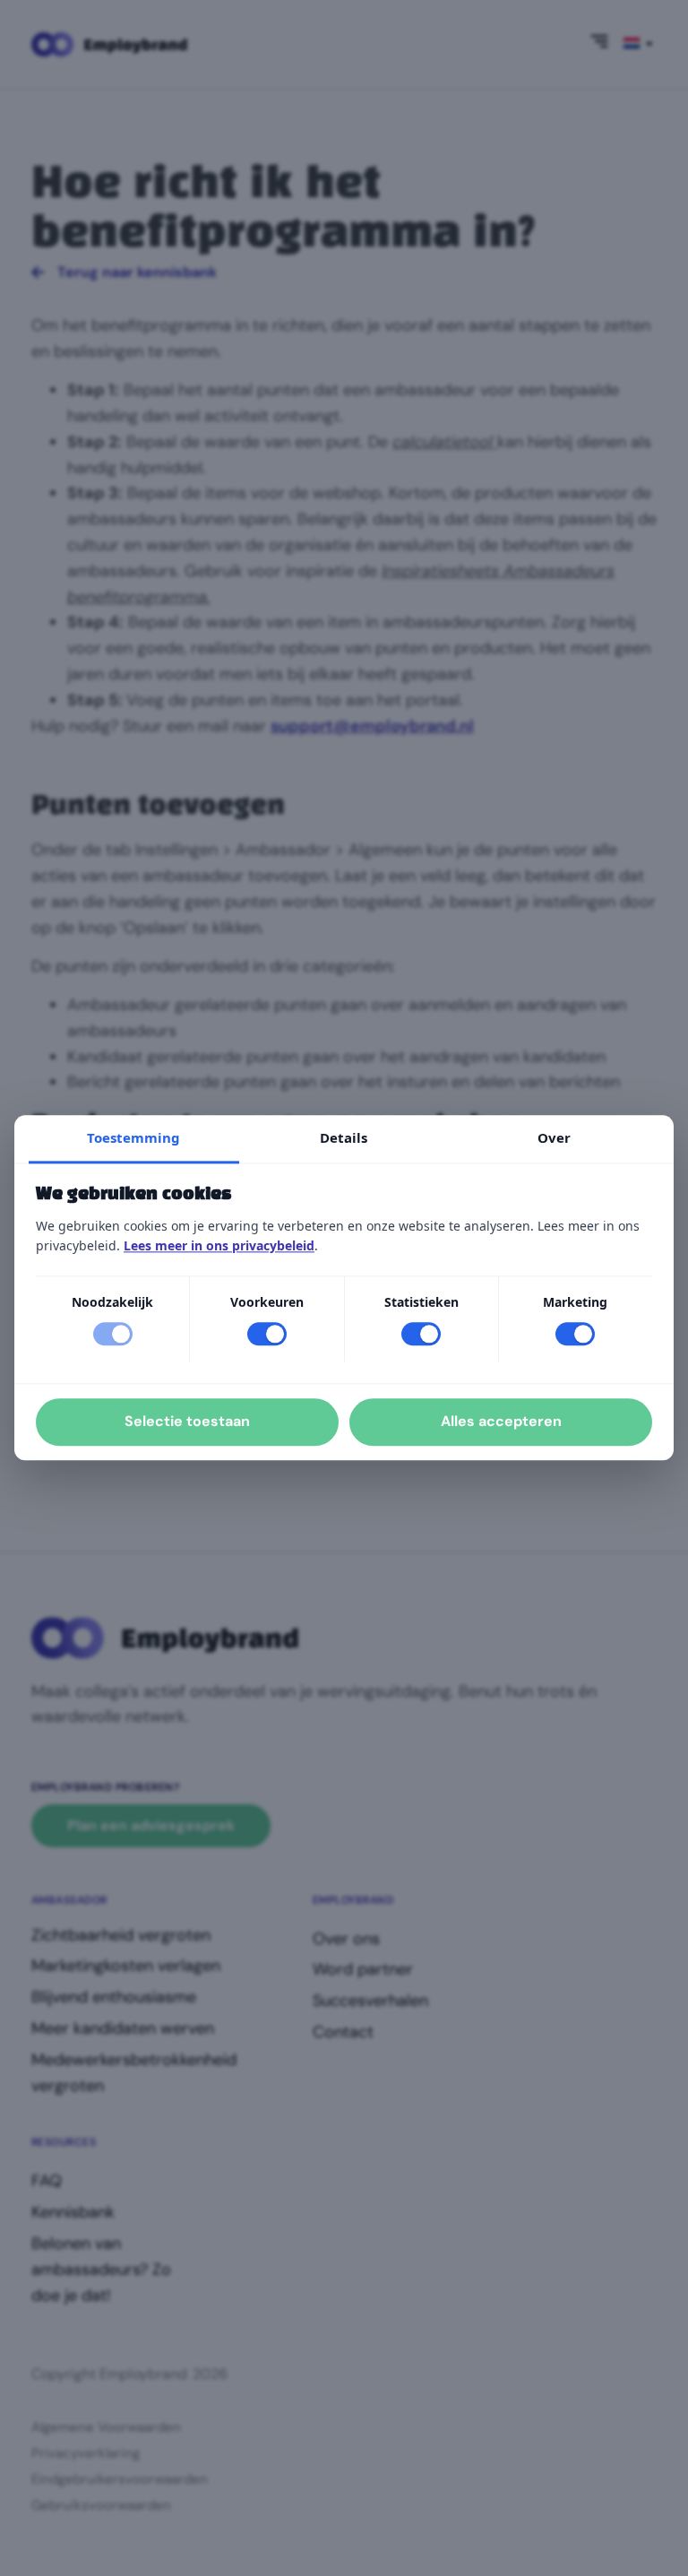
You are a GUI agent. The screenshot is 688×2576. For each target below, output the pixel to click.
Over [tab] (554, 1137)
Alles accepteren (501, 1422)
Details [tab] (344, 1137)
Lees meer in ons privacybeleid (219, 1245)
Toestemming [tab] (133, 1137)
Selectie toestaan (187, 1422)
